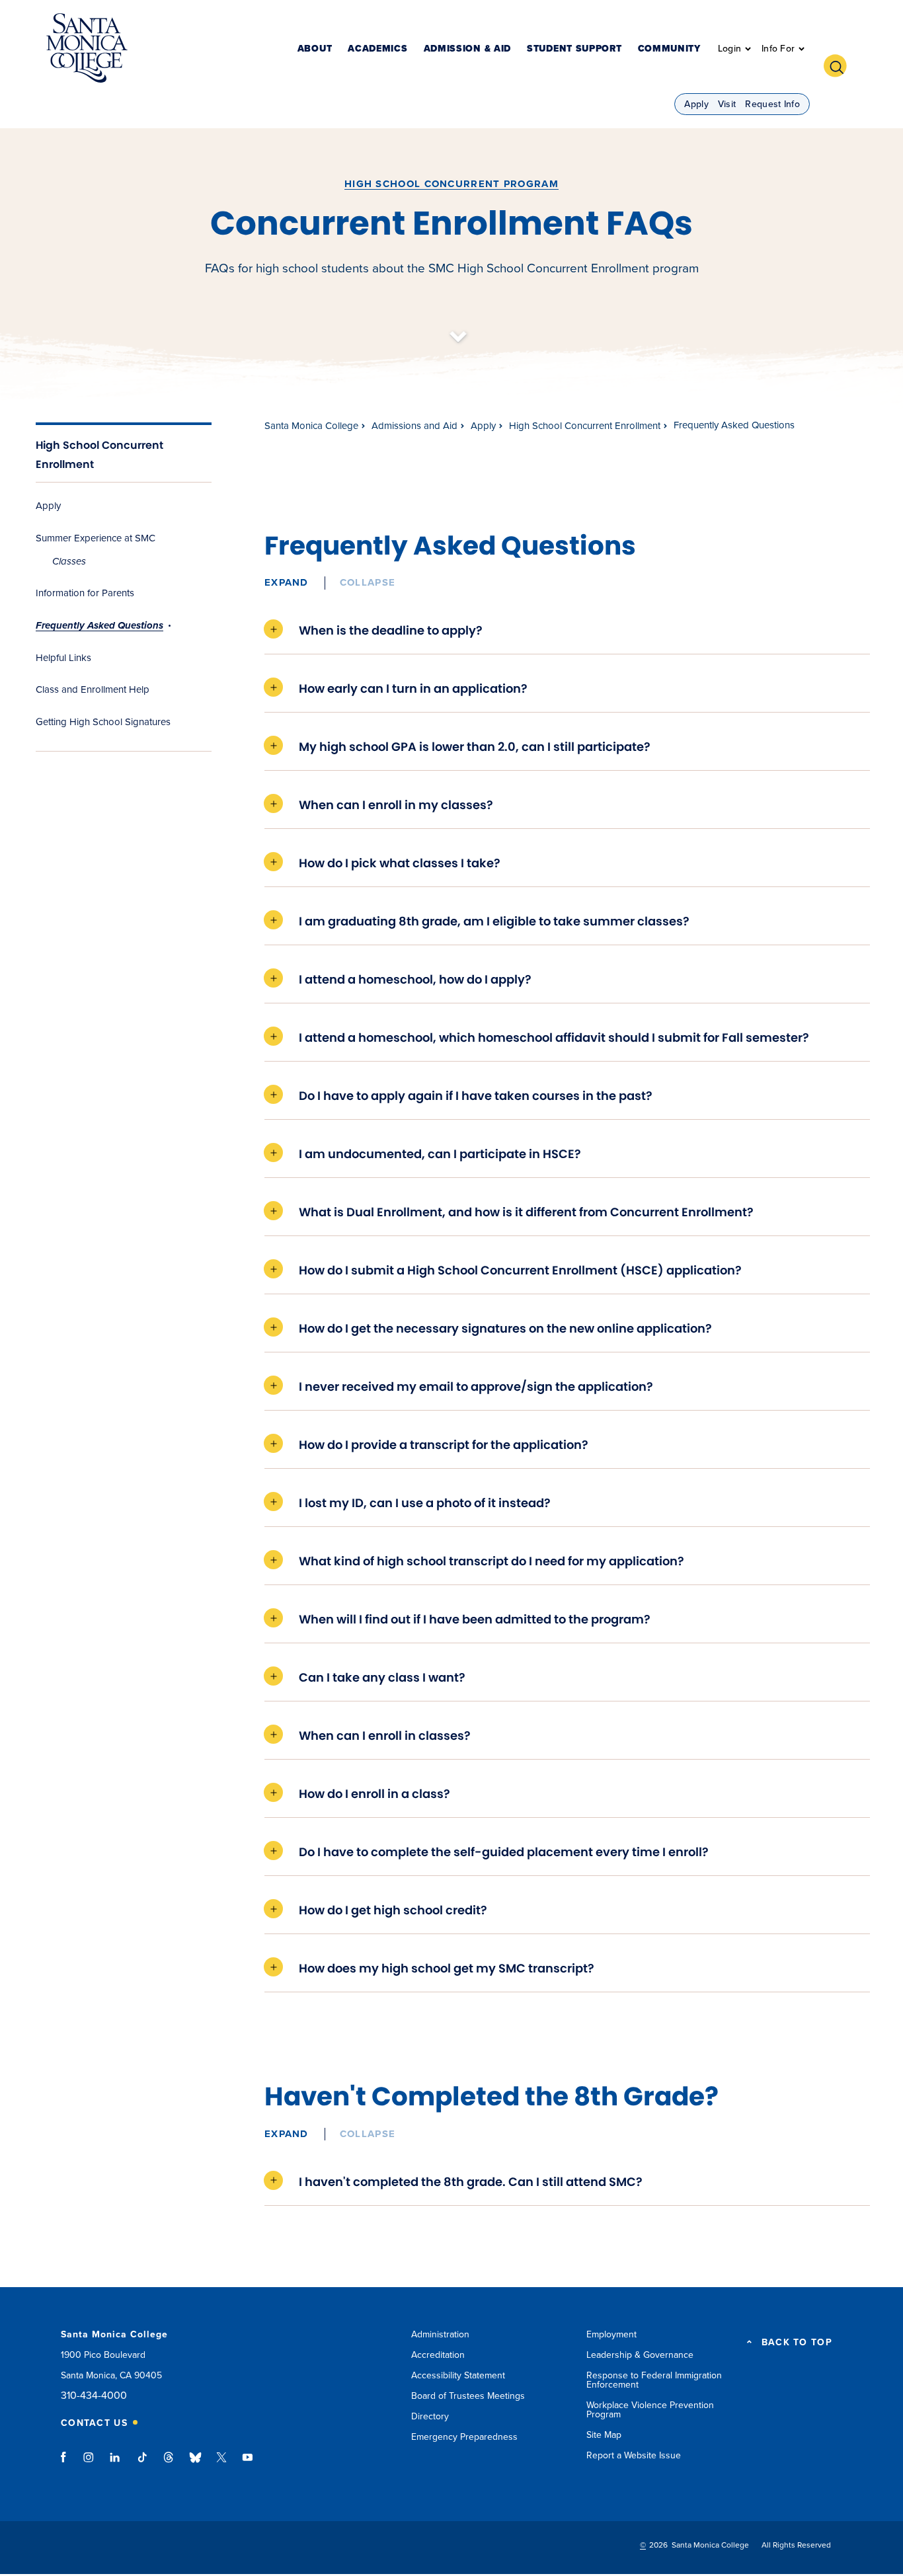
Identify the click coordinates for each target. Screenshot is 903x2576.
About (315, 49)
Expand (287, 582)
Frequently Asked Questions (99, 625)
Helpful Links (63, 658)
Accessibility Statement (458, 2375)
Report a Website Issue (634, 2455)
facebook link (67, 2464)
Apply (696, 104)
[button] (840, 64)
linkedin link (115, 2464)
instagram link (90, 2464)
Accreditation (438, 2355)
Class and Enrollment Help (93, 689)
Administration (440, 2334)
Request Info (772, 104)
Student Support (574, 49)
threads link (169, 2464)
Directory (430, 2416)
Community (669, 49)
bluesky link (195, 2464)
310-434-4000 (94, 2396)
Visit (727, 104)
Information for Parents (85, 593)
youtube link (248, 2464)
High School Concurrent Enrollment (585, 426)
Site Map (604, 2435)
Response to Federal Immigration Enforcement (654, 2380)
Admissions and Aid (414, 426)
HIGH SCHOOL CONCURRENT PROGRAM (451, 184)
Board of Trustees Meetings (468, 2396)
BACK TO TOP (797, 2343)
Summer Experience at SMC (96, 538)
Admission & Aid (468, 49)
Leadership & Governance (640, 2355)
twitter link (221, 2464)
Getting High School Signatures (103, 722)
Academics (377, 49)
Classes (69, 561)
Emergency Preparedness (464, 2437)
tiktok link (142, 2464)
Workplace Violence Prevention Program (650, 2410)
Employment (611, 2334)
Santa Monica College (311, 426)
